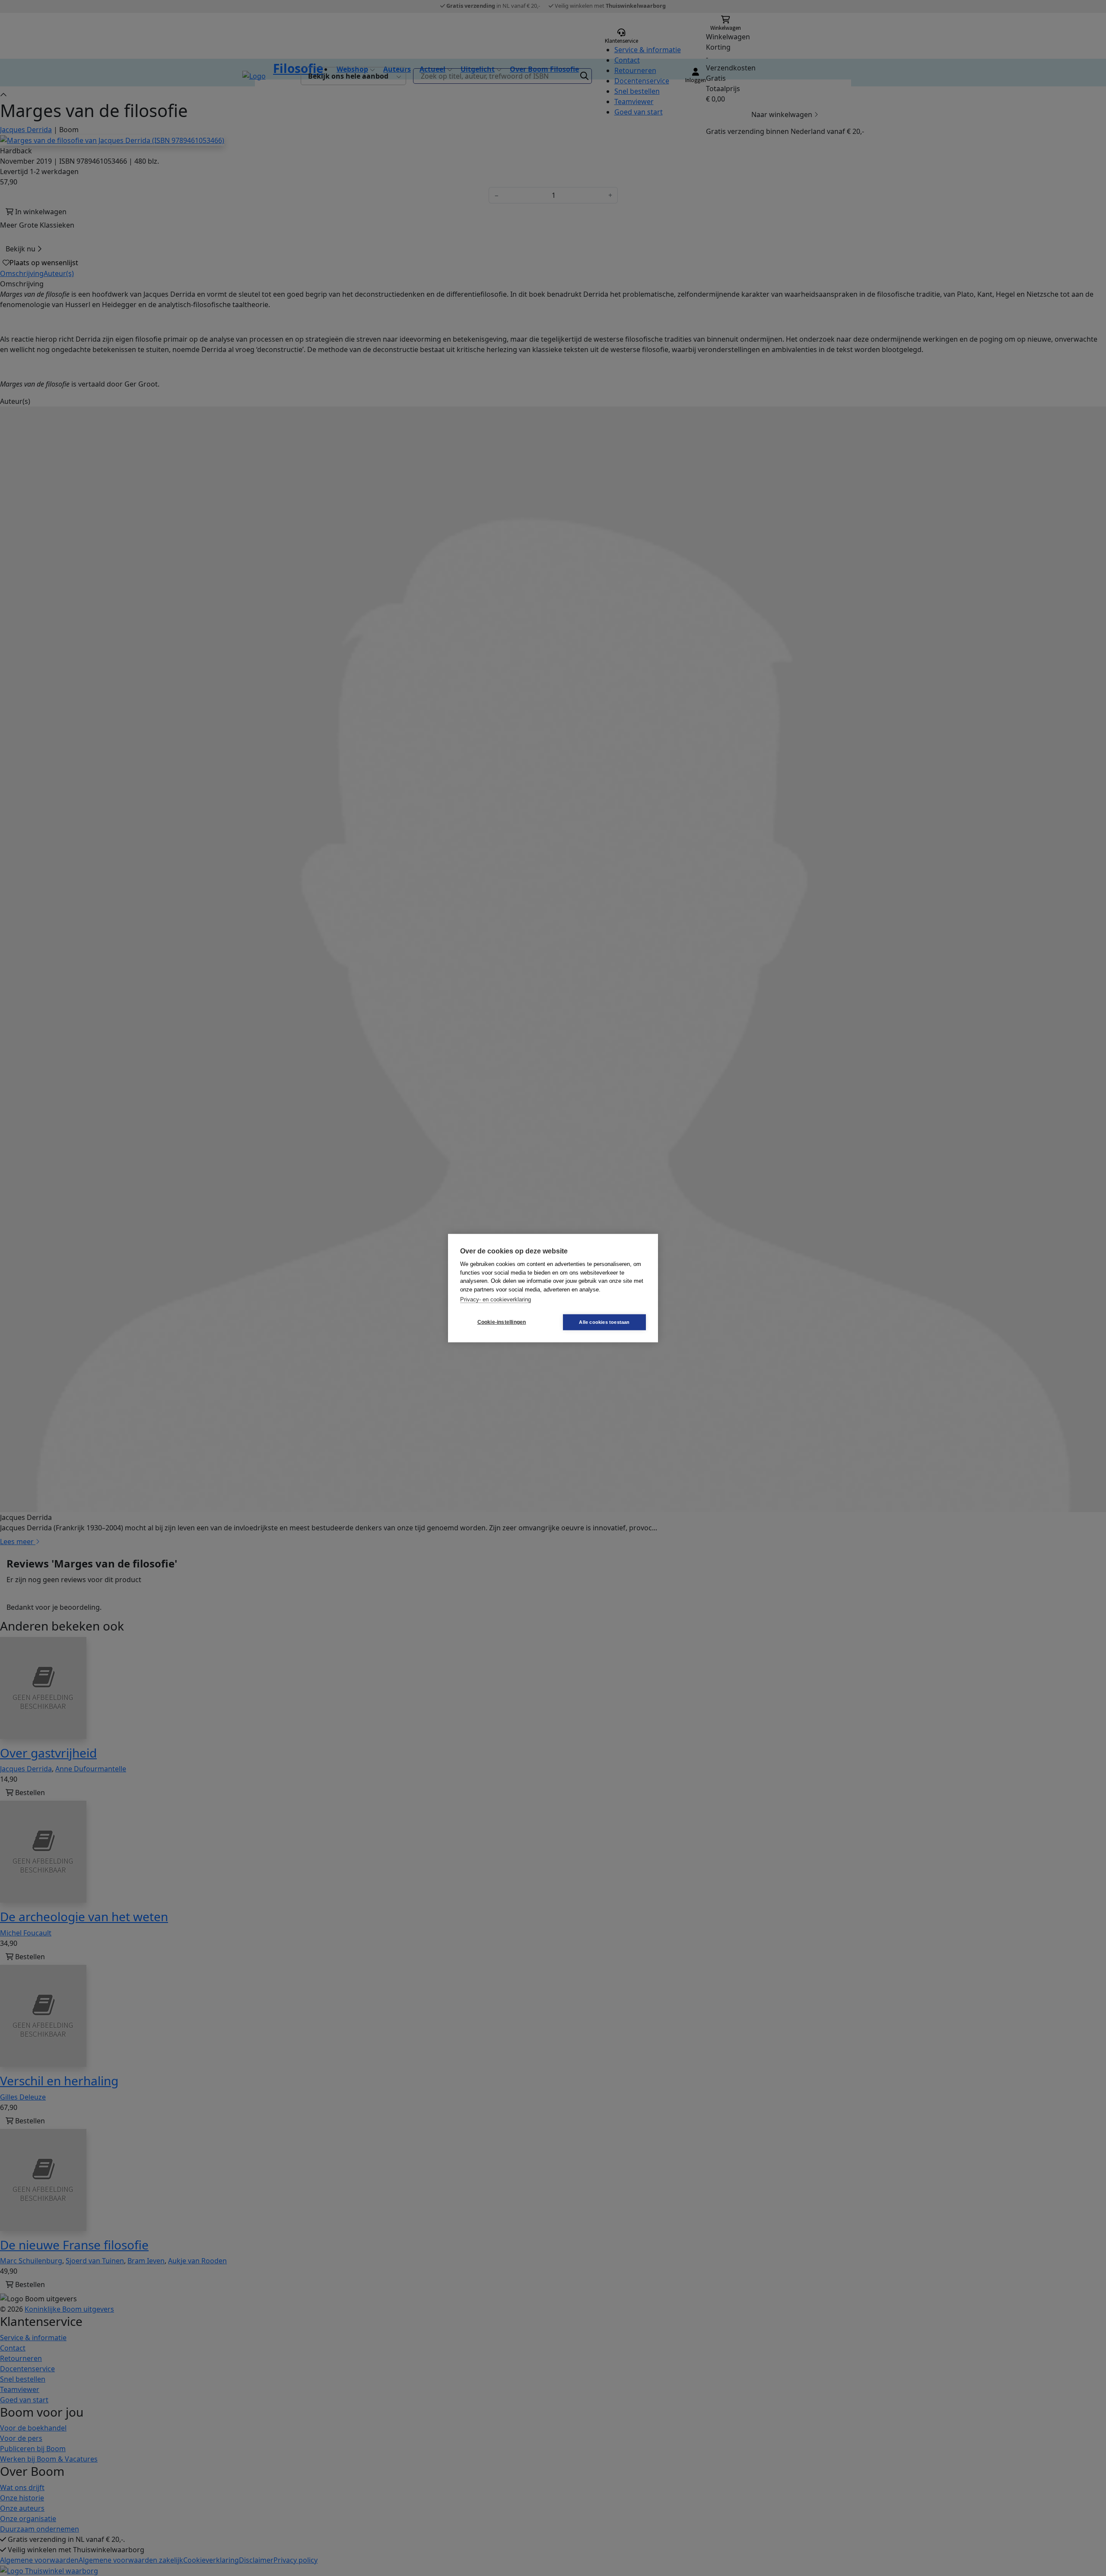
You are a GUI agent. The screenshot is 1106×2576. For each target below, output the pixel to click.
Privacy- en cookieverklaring (496, 1299)
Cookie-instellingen (502, 1322)
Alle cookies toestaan (604, 1322)
